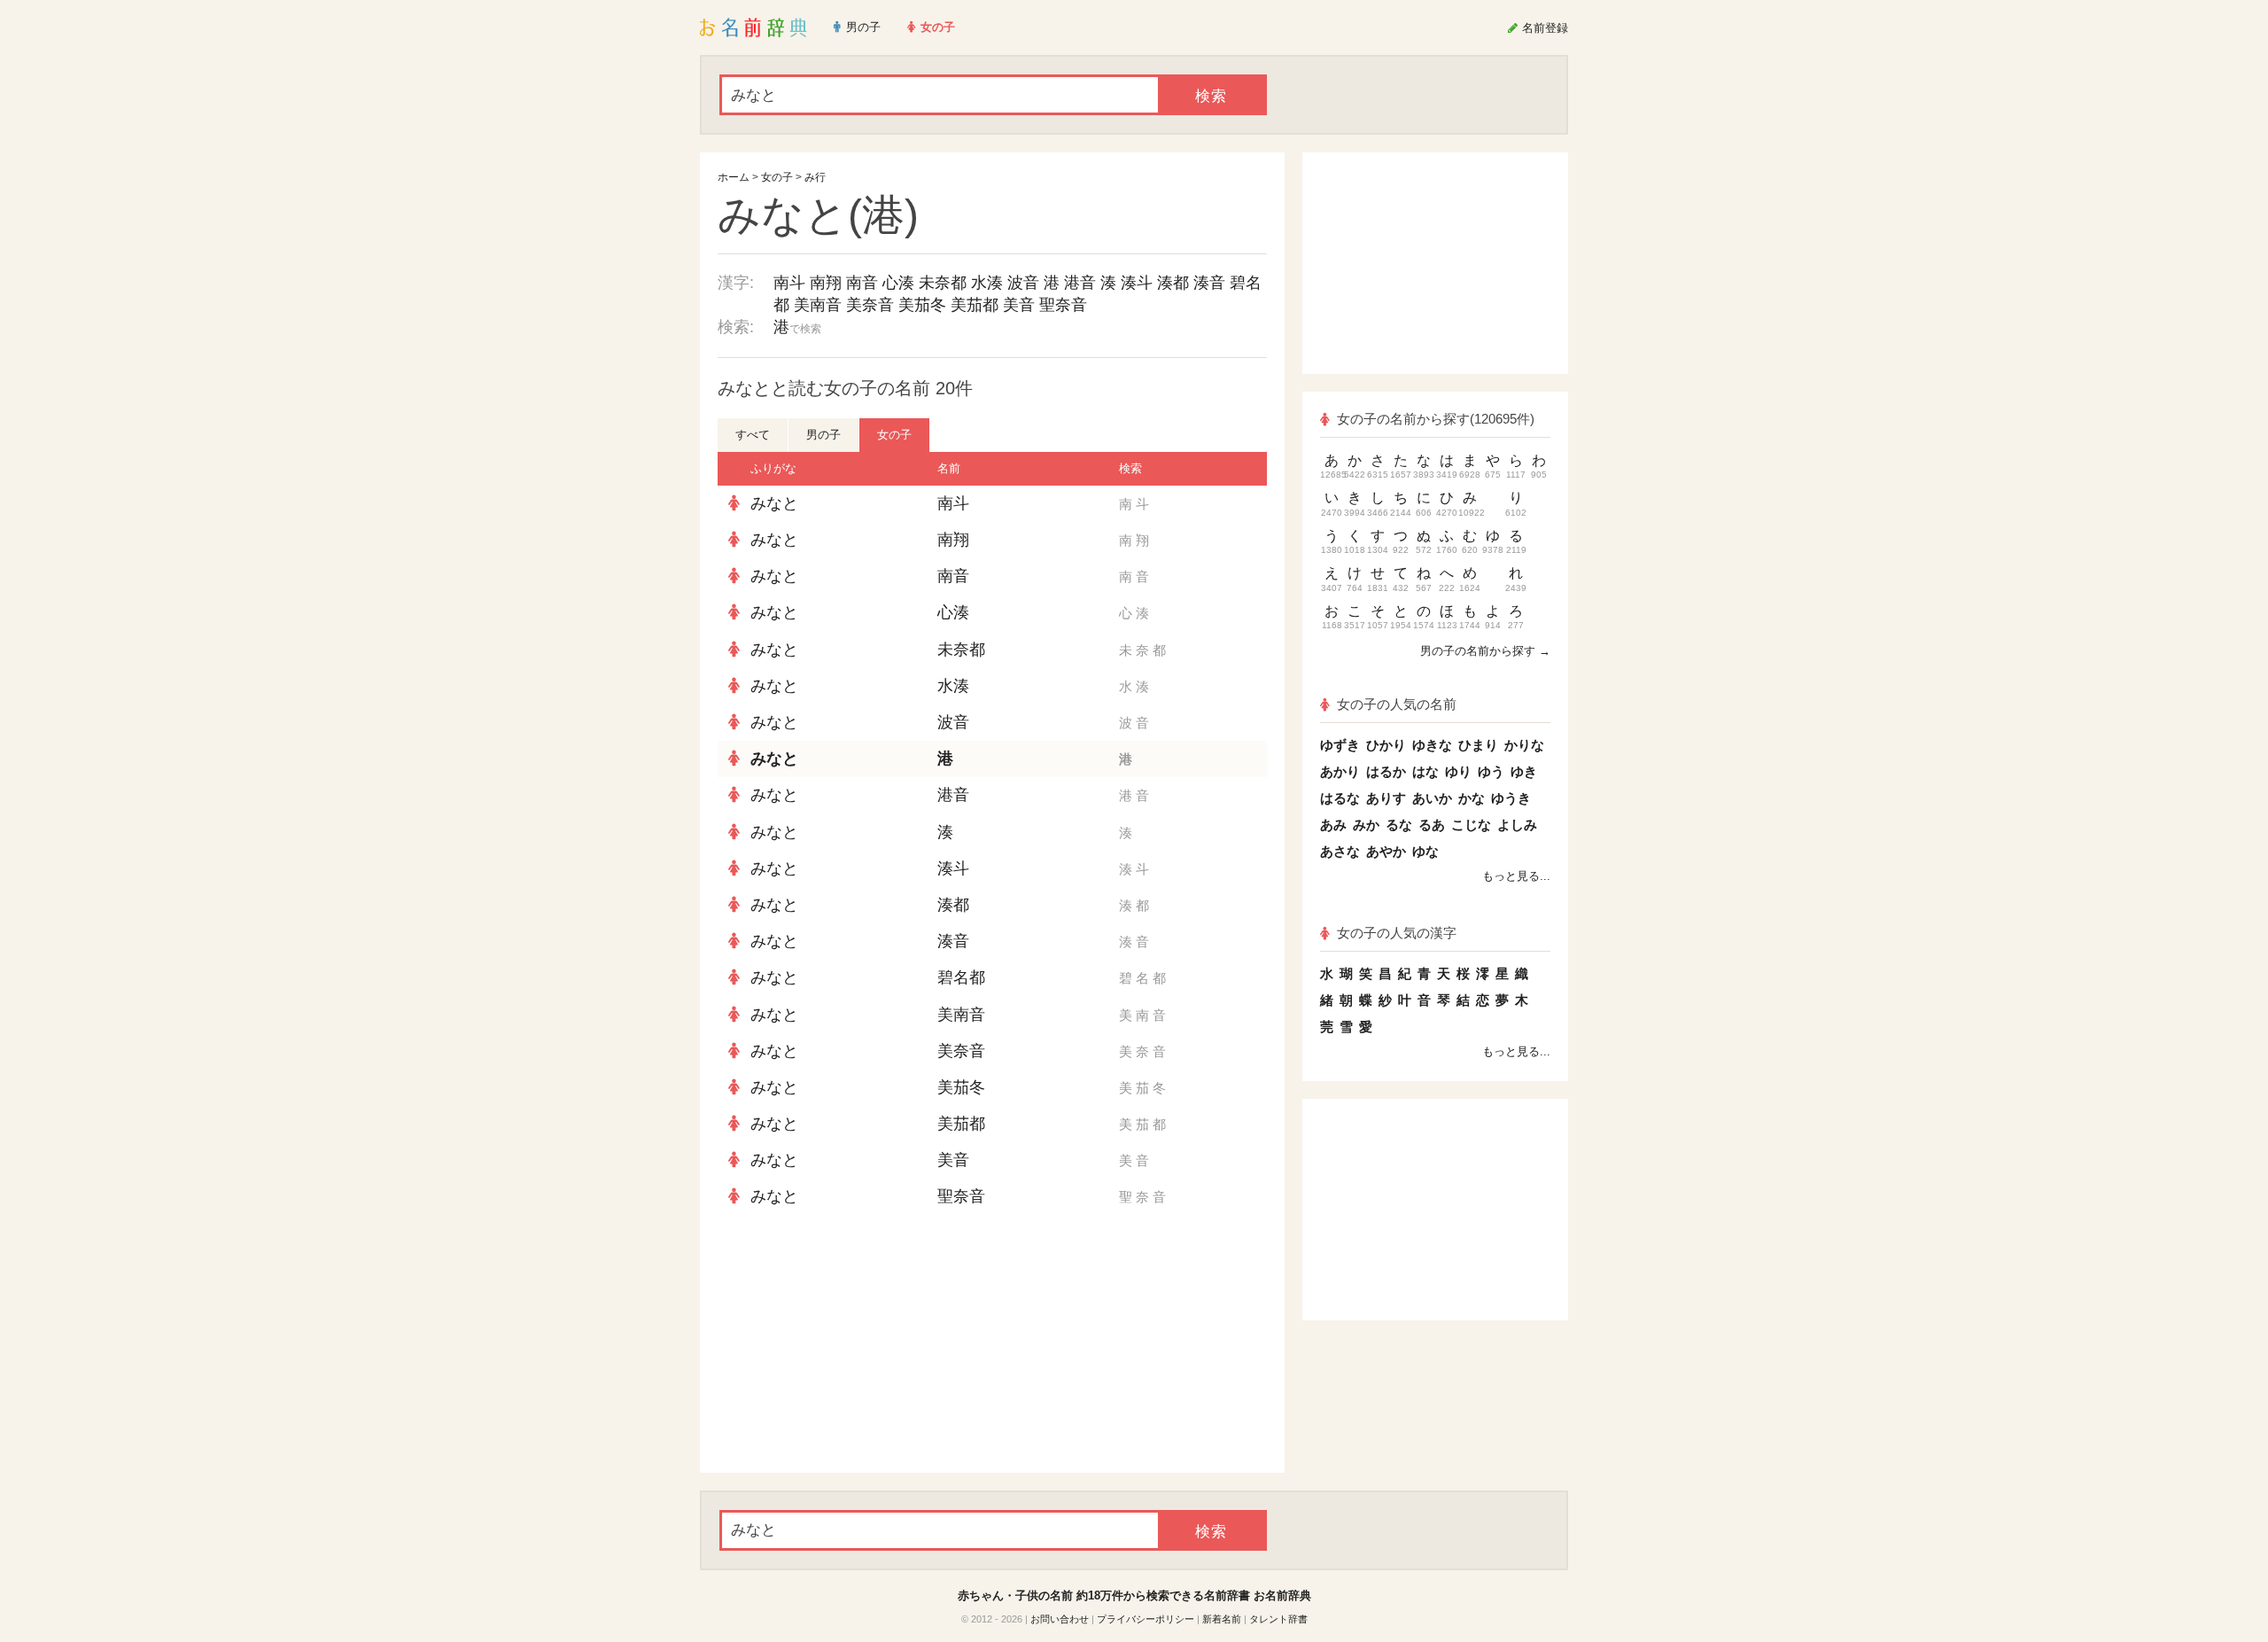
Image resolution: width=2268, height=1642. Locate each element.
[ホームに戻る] (753, 27)
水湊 (987, 283)
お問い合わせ (1060, 1619)
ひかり (1386, 745)
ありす (1386, 798)
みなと (774, 503)
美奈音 (870, 305)
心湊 (898, 283)
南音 (862, 283)
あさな (1340, 851)
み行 (815, 177)
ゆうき (1511, 798)
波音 (1023, 283)
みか (1366, 825)
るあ (1432, 825)
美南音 (818, 305)
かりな (1524, 745)
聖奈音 (1063, 305)
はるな (1340, 798)
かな (1472, 798)
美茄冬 (922, 305)
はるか (1386, 771)
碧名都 (961, 977)
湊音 (1209, 283)
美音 (1019, 305)
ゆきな (1432, 745)
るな (1399, 825)
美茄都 (975, 305)
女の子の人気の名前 (1397, 704)
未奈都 (943, 283)
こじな (1471, 825)
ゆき (1524, 771)
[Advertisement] (850, 1344)
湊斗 (1137, 283)
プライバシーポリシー (1146, 1619)
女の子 (777, 177)
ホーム (734, 177)
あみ (1333, 825)
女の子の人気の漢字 (1397, 933)
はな (1425, 771)
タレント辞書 (1278, 1619)
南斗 (789, 283)
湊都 (1173, 283)
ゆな (1425, 851)
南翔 (826, 283)
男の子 (823, 435)
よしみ (1517, 825)
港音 (1080, 283)
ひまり (1478, 745)
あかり (1340, 771)
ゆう (1491, 771)
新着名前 (1222, 1619)
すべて (753, 435)
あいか (1432, 798)
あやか (1386, 851)
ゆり (1458, 771)
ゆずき (1340, 745)
